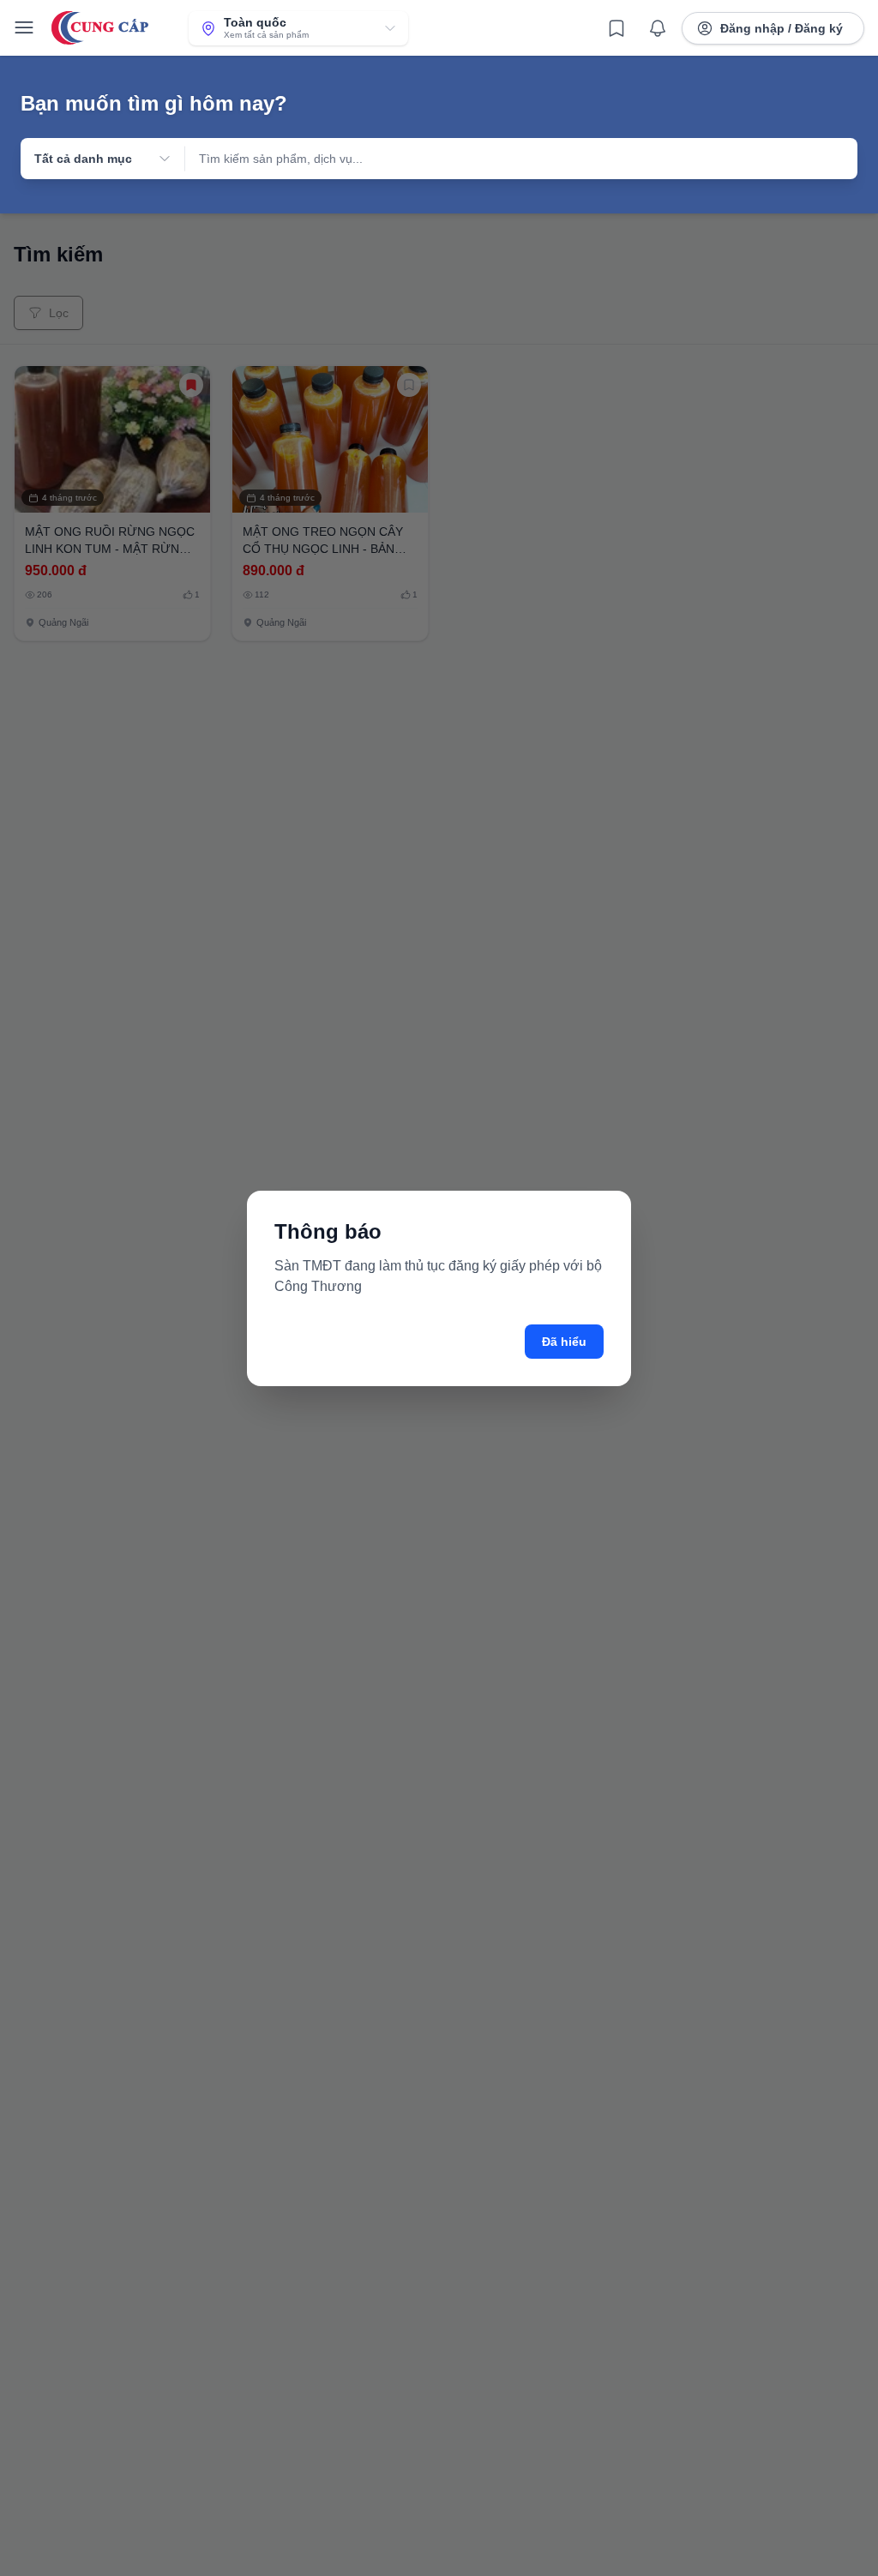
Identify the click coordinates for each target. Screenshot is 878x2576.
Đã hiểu (564, 1342)
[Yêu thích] (616, 28)
